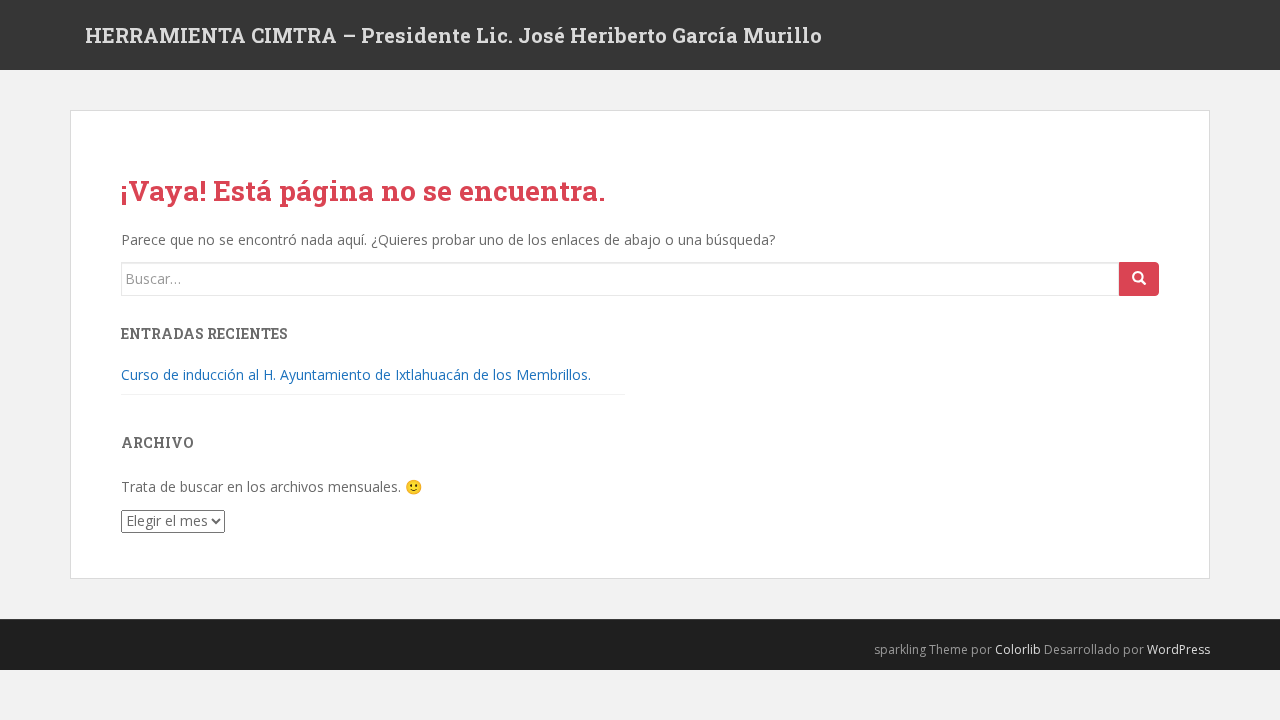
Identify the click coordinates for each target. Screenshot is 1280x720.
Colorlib (1018, 649)
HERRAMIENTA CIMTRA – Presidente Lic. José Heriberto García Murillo (453, 35)
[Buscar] (1139, 279)
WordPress (1178, 649)
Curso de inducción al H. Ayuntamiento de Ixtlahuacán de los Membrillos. (356, 374)
